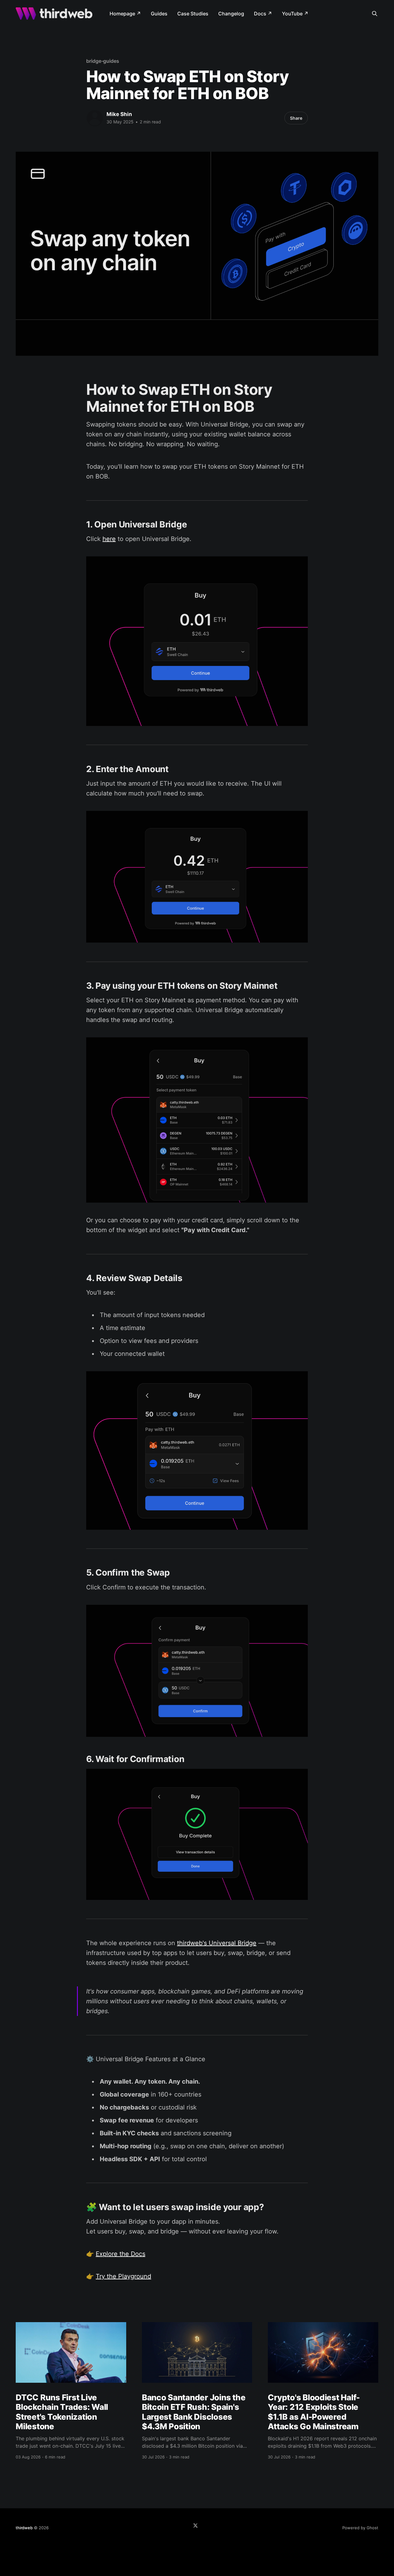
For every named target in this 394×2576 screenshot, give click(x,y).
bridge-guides (103, 61)
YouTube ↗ (295, 14)
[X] (195, 2526)
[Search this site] (375, 14)
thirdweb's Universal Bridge (217, 1943)
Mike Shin (119, 114)
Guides (159, 14)
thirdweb (24, 2528)
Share (296, 118)
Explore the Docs (121, 2254)
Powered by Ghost (360, 2528)
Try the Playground (123, 2276)
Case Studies (193, 14)
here (109, 539)
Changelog (231, 14)
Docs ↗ (263, 14)
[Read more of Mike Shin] (95, 118)
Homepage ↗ (125, 14)
